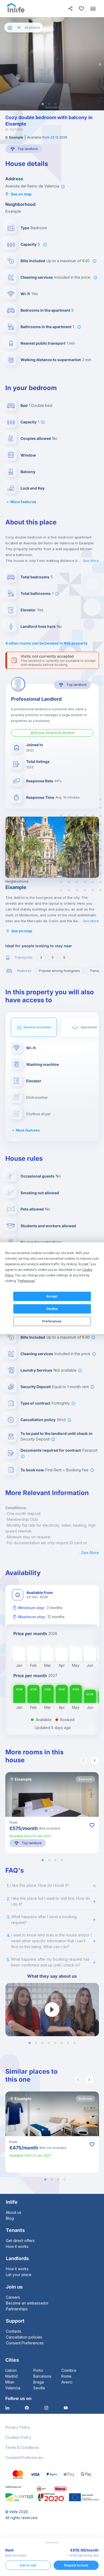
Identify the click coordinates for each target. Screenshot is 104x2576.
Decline (52, 1309)
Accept (52, 1296)
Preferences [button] (27, 1281)
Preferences (52, 1321)
